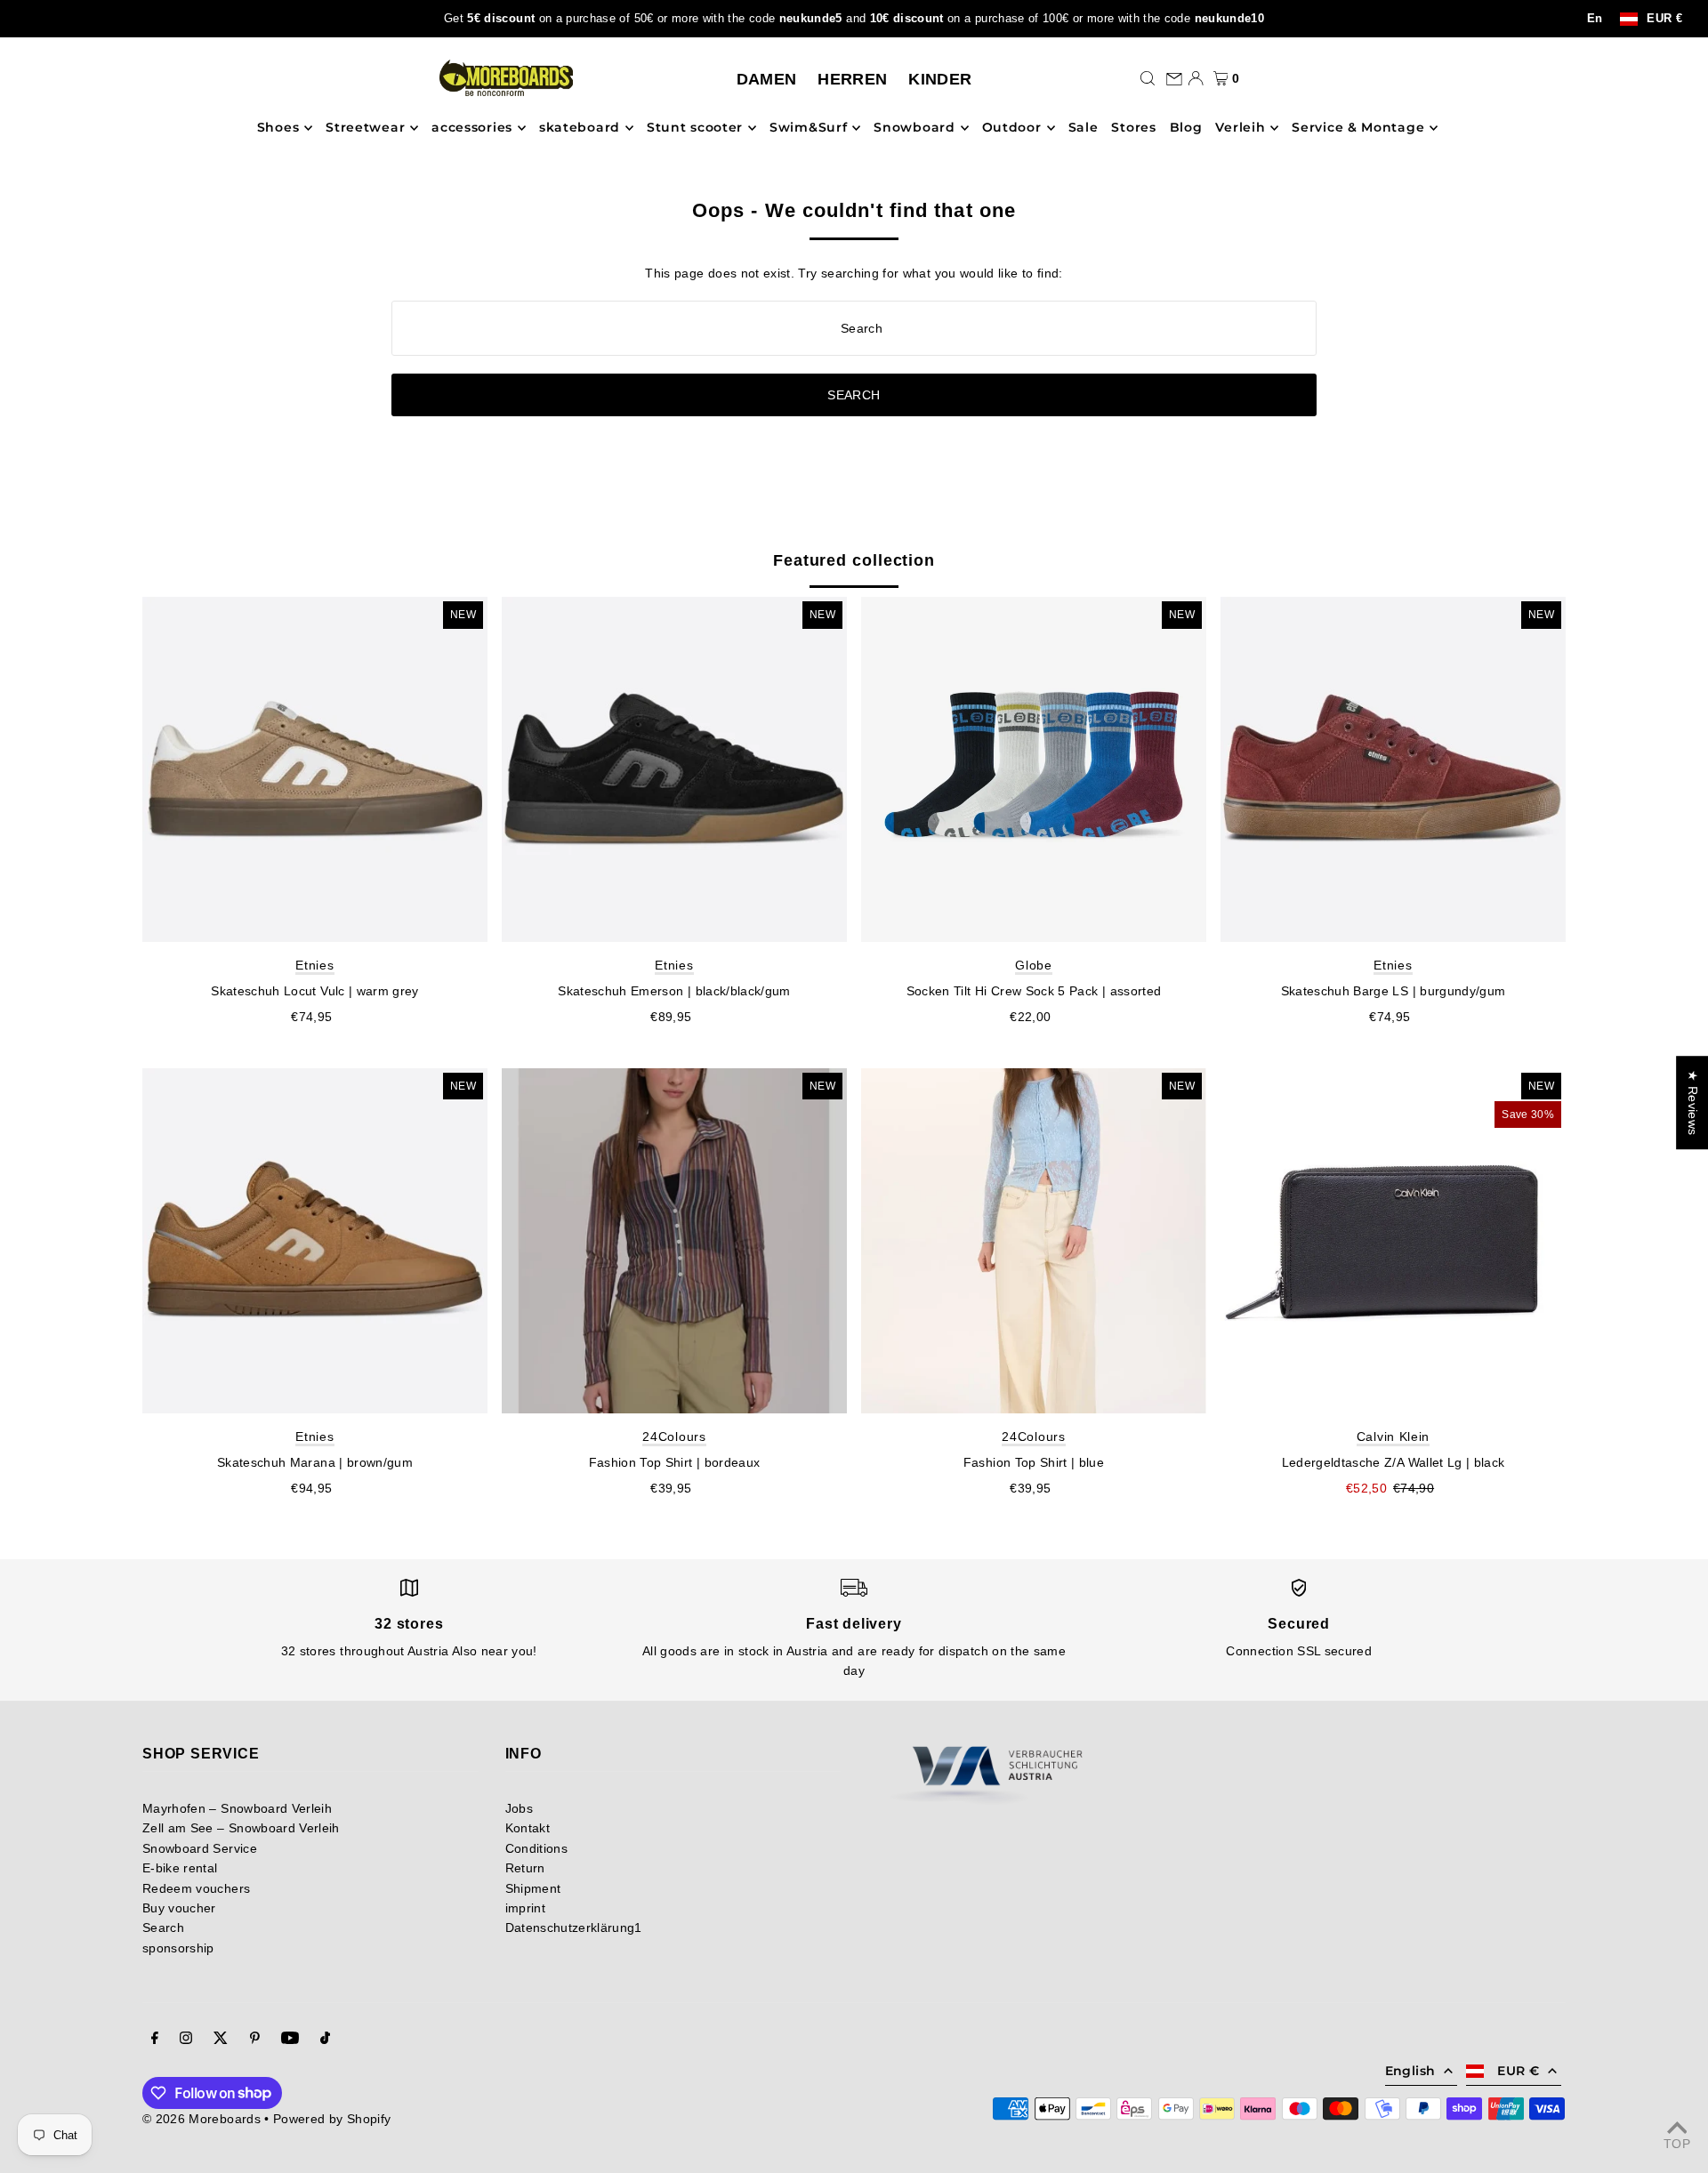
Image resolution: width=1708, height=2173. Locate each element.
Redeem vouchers (196, 1888)
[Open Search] (1148, 78)
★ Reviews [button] (1693, 1103)
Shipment (533, 1888)
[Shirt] (674, 1241)
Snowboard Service (200, 1848)
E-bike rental (180, 1868)
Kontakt (528, 1828)
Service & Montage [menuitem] (1358, 128)
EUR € (1664, 19)
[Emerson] (674, 769)
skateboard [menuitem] (580, 128)
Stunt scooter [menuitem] (695, 128)
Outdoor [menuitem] (1012, 128)
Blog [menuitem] (1186, 128)
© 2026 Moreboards (201, 2119)
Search (163, 1928)
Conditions (537, 1848)
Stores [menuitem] (1133, 128)
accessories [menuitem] (472, 128)
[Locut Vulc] (315, 769)
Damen (767, 79)
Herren (852, 79)
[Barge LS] (1393, 769)
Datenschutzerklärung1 (574, 1928)
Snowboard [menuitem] (914, 128)
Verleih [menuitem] (1240, 128)
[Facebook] (155, 2040)
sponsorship (178, 1948)
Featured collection (854, 560)
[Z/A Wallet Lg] (1393, 1241)
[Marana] (315, 1241)
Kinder (940, 79)
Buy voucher (179, 1908)
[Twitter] (221, 2040)
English (1410, 2071)
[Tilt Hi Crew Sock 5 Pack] (1034, 769)
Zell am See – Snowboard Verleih (241, 1828)
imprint (525, 1908)
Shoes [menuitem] (278, 128)
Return (525, 1868)
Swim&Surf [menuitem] (808, 128)
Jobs (519, 1808)
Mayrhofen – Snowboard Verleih (237, 1808)
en (1595, 19)
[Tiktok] (325, 2040)
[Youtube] (290, 2040)
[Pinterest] (255, 2040)
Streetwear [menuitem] (365, 128)
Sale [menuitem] (1084, 128)
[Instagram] (186, 2040)
